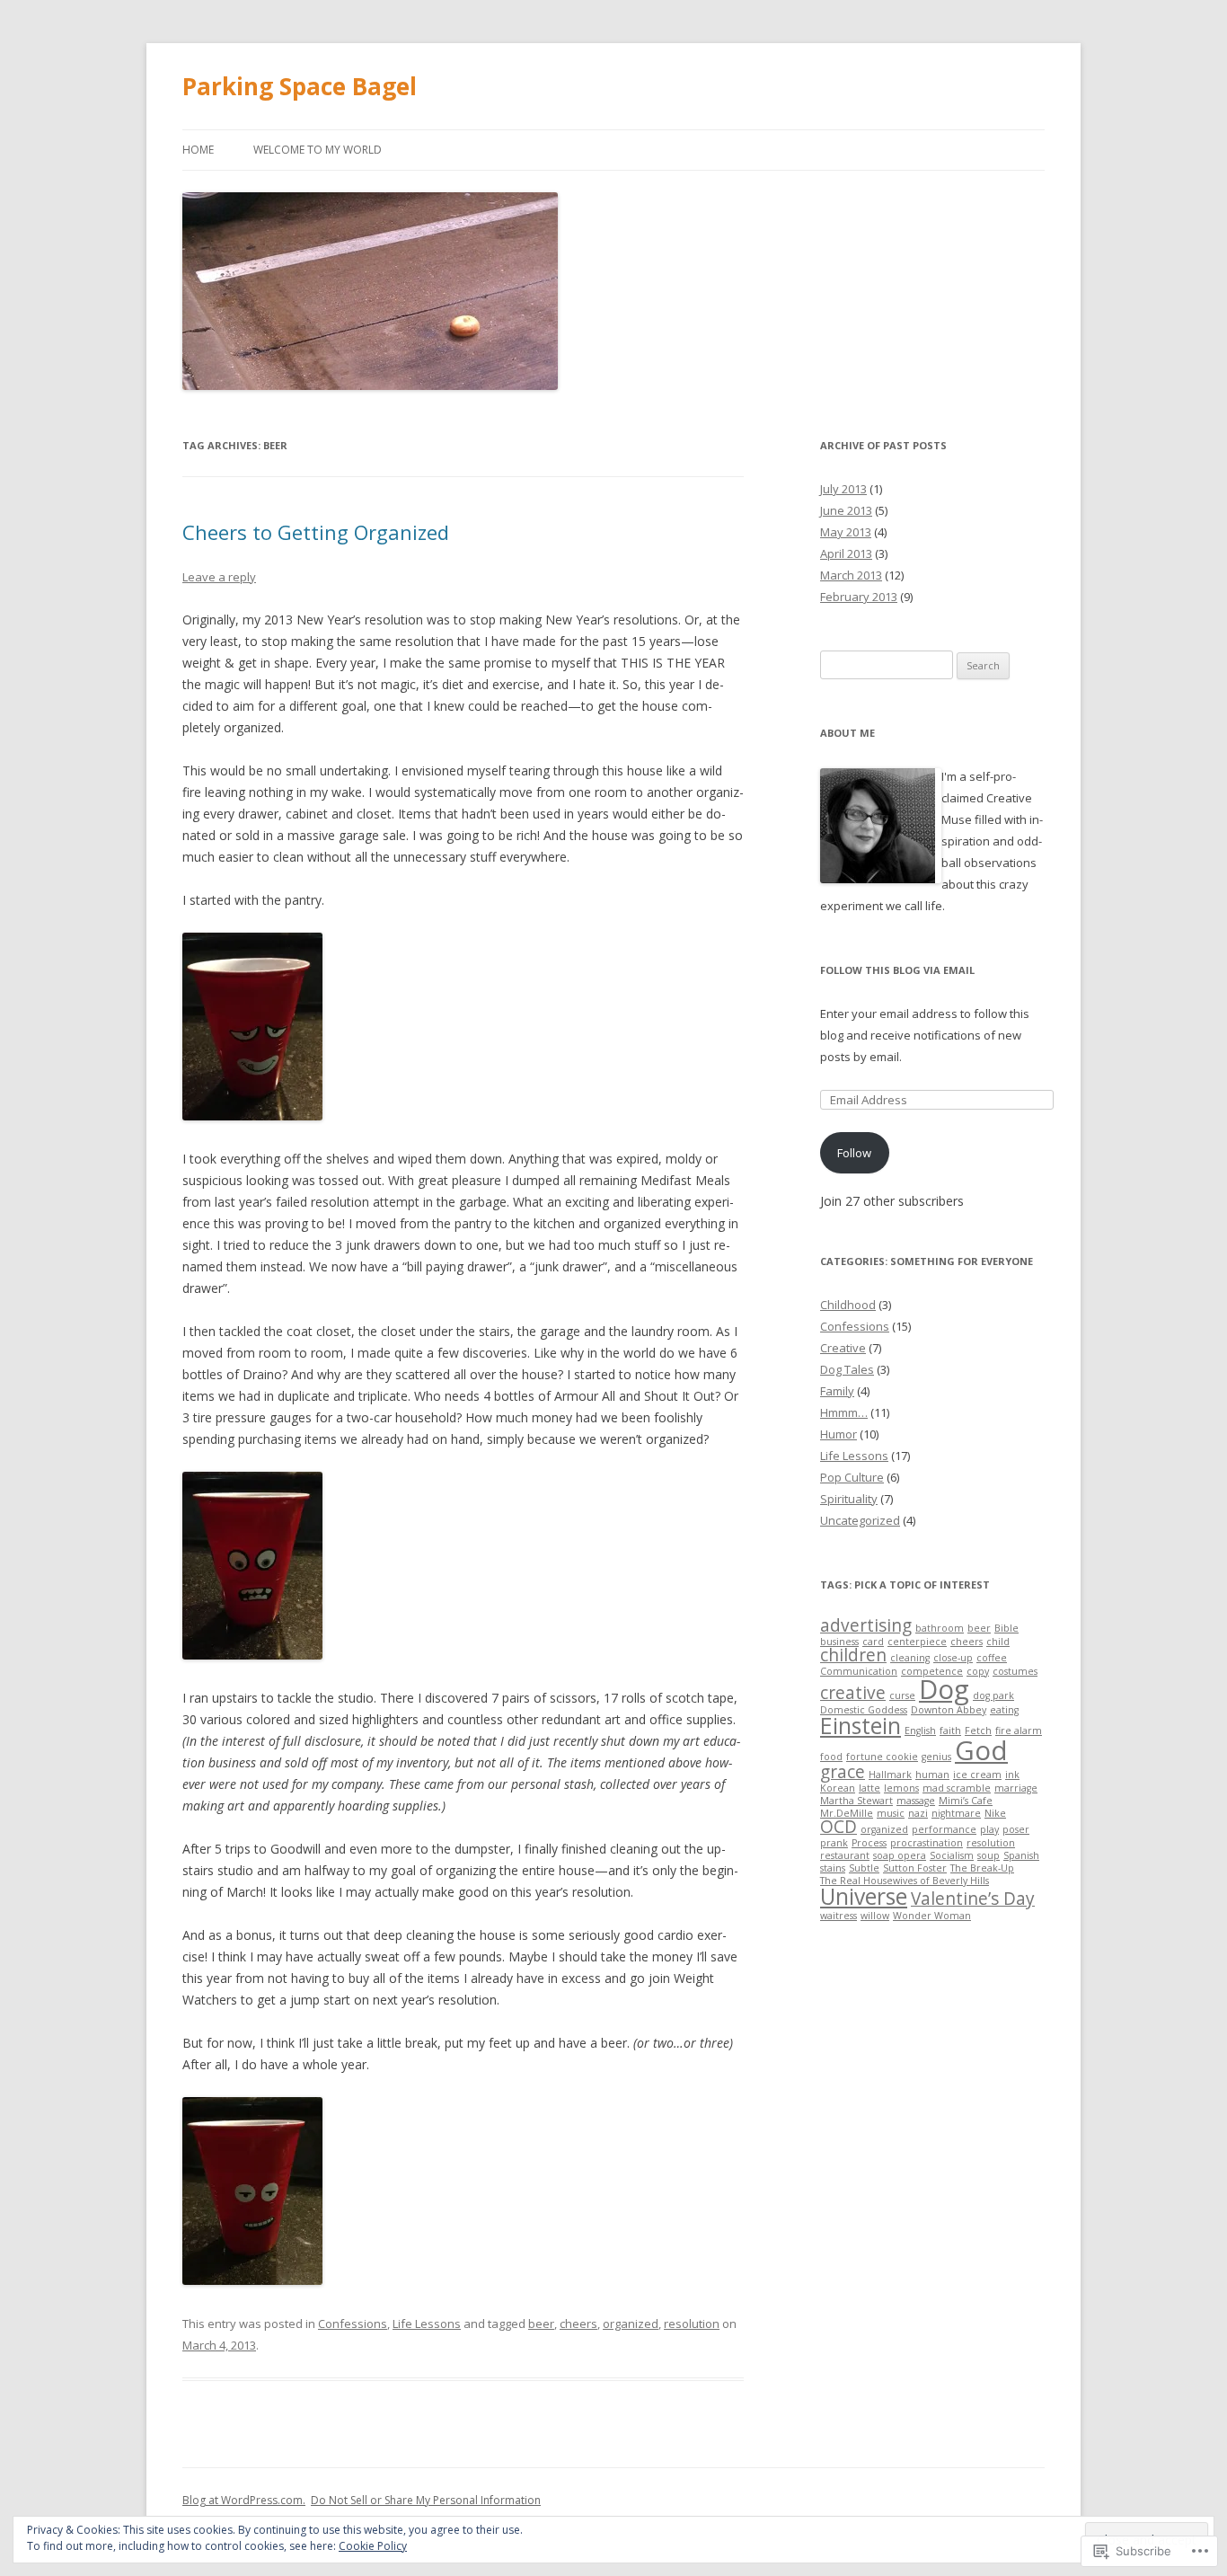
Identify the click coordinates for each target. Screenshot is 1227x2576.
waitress (839, 1916)
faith (950, 1731)
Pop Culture (852, 1477)
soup (989, 1855)
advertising (866, 1625)
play (989, 1829)
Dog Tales (847, 1369)
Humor (839, 1434)
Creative (843, 1348)
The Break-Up (982, 1868)
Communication (859, 1671)
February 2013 (859, 597)
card (873, 1642)
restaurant (845, 1855)
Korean (838, 1788)
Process (869, 1843)
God (981, 1750)
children (853, 1655)
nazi (918, 1813)
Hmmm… (844, 1412)
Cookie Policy (373, 2546)
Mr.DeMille (847, 1813)
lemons (901, 1788)
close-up (953, 1658)
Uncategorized (860, 1520)
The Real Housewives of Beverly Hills (905, 1881)
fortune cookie (882, 1757)
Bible (1006, 1628)
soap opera (900, 1855)
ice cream (977, 1775)
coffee (992, 1658)
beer (541, 2324)
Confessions (353, 2324)
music (891, 1813)
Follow (854, 1153)
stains (833, 1868)
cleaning (910, 1658)
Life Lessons (427, 2324)
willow (875, 1916)
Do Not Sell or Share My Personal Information (426, 2500)
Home (198, 150)
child (998, 1642)
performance (944, 1829)
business (839, 1642)
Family (837, 1391)
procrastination (927, 1843)
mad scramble (957, 1788)
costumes (1015, 1671)
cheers (578, 2324)
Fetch (978, 1731)
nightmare (956, 1813)
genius (936, 1757)
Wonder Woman (932, 1916)
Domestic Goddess (864, 1710)
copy (978, 1671)
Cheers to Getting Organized (316, 532)
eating (1004, 1710)
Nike (995, 1813)
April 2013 (846, 553)
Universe (864, 1896)
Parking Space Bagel (300, 86)
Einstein (861, 1726)
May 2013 (846, 532)
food (831, 1757)
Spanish (1021, 1855)
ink (1012, 1775)
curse (902, 1695)
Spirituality (849, 1499)
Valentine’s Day (973, 1899)
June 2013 (846, 510)
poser (1016, 1829)
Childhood (848, 1305)
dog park (993, 1695)
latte (869, 1788)
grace (843, 1772)
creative (853, 1693)
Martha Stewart (856, 1801)
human (932, 1775)
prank (834, 1843)
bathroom (940, 1628)
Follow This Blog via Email (897, 970)
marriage (1016, 1788)
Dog (944, 1689)
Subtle (864, 1868)
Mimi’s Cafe (966, 1801)
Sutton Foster (915, 1868)
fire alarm (1019, 1731)
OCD (839, 1827)
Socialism (952, 1855)
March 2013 (851, 575)
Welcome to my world (318, 150)
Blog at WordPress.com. (244, 2500)
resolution (692, 2324)
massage (916, 1801)
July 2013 (843, 489)
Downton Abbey (949, 1710)
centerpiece (917, 1642)
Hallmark (890, 1775)
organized (631, 2324)
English (920, 1731)
